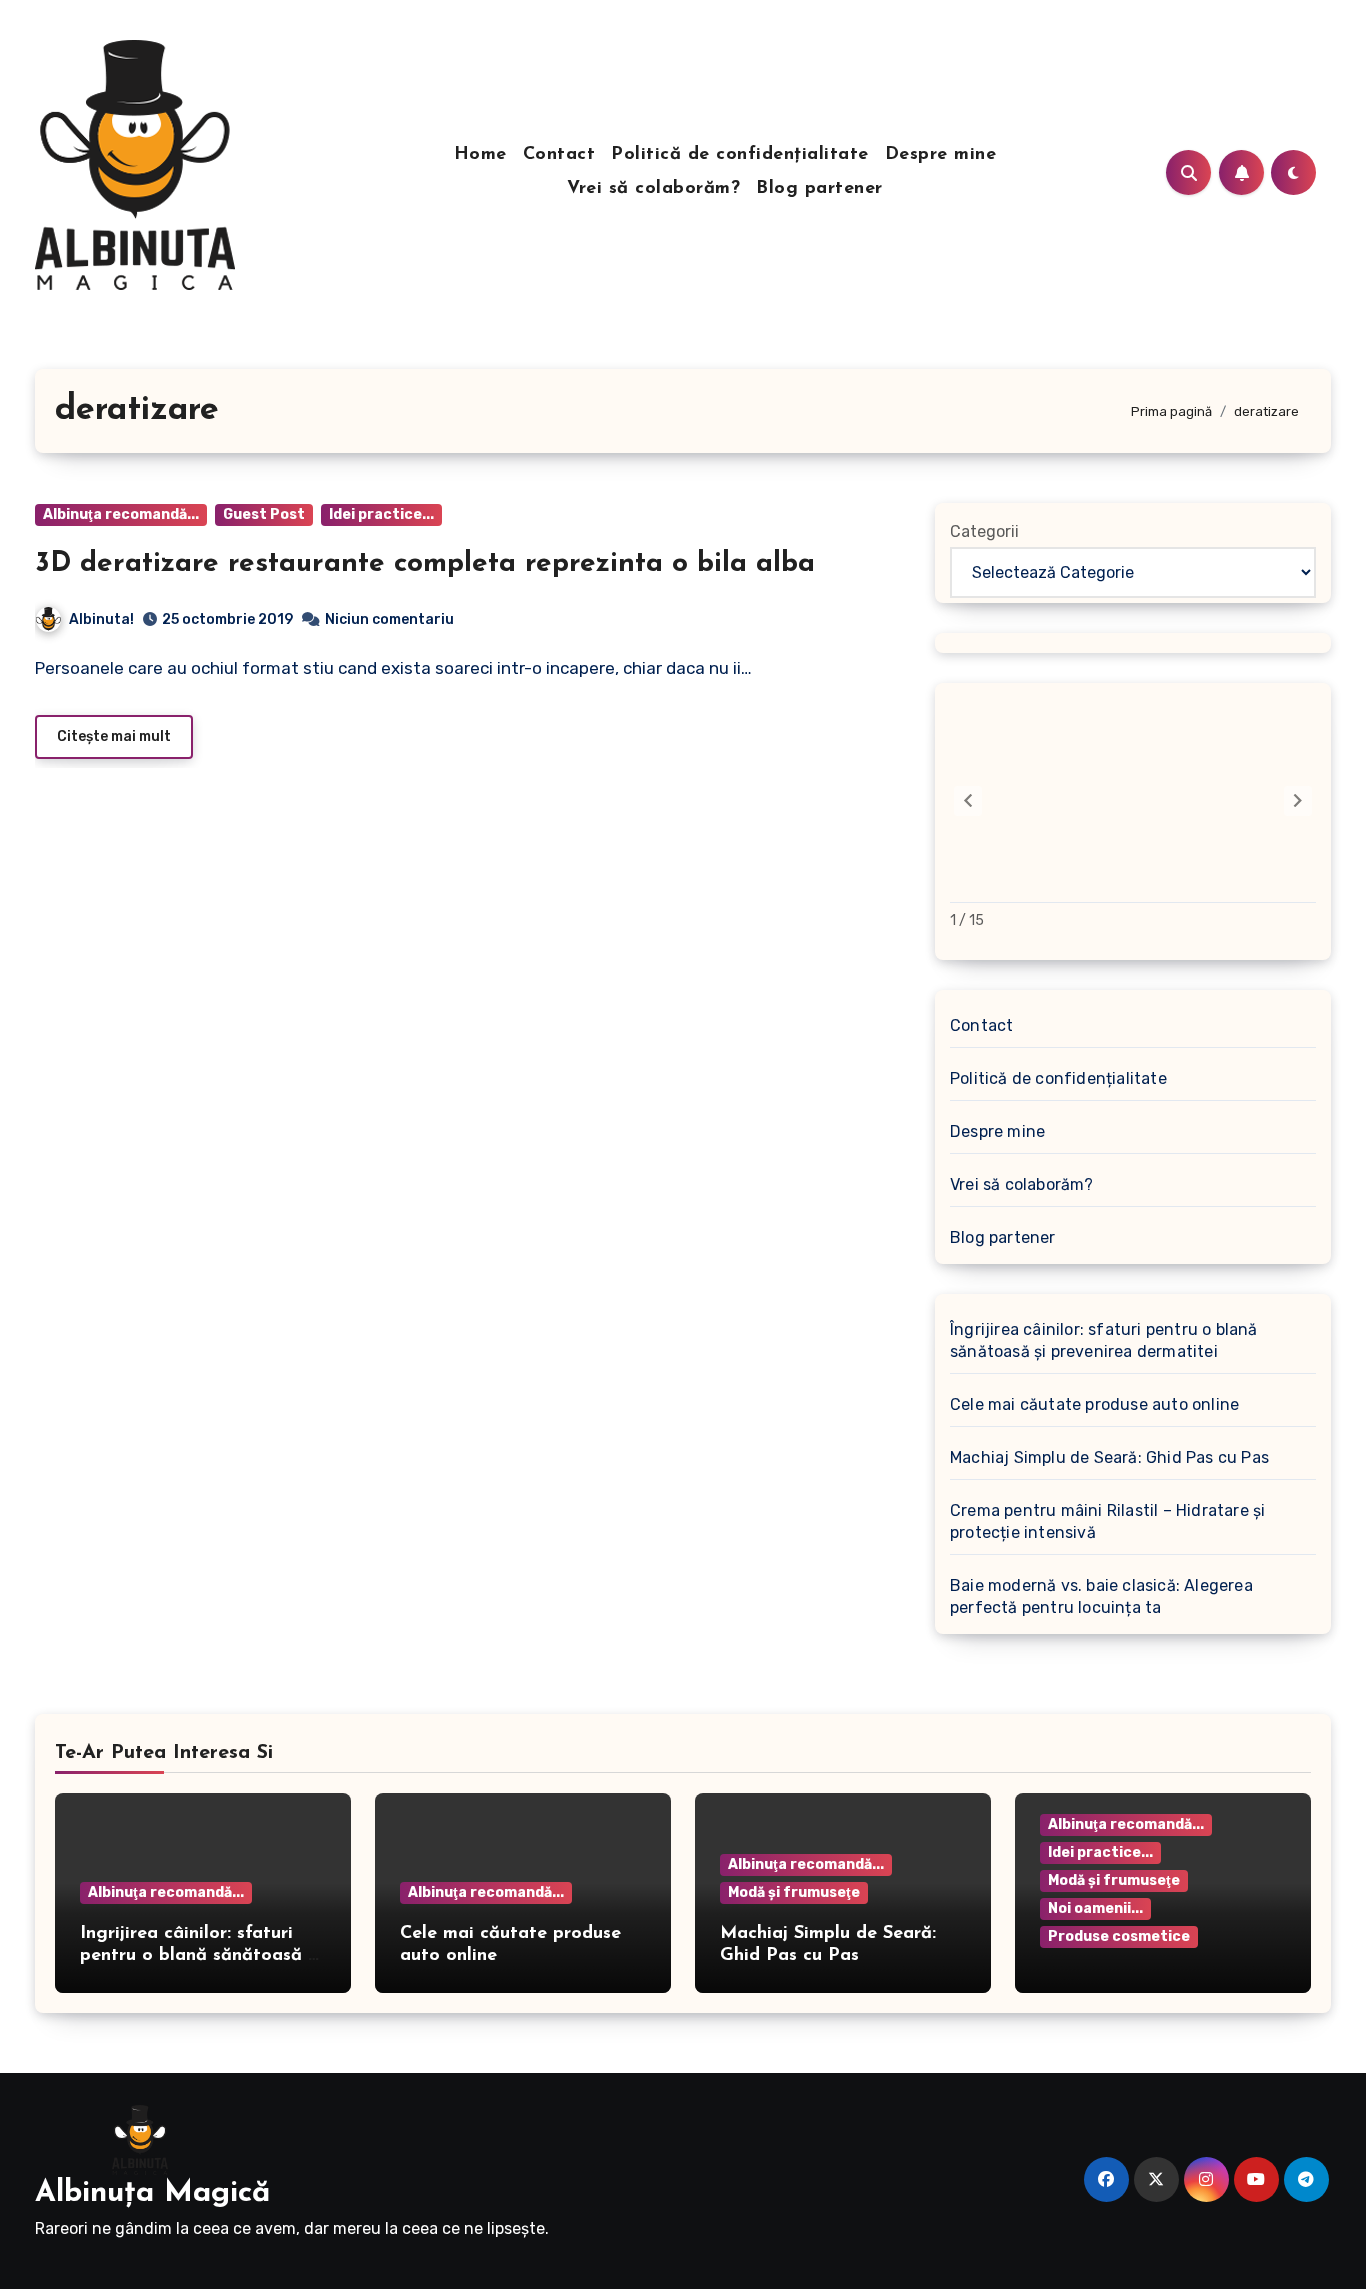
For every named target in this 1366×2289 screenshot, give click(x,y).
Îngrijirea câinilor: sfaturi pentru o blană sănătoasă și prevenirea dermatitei (1104, 1340)
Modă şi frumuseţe (794, 1892)
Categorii (984, 531)
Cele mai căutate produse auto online (1094, 1404)
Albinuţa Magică (152, 2193)
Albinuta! (101, 619)
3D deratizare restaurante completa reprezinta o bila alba (425, 564)
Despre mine (941, 155)
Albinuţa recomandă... (121, 514)
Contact (559, 155)
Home (480, 155)
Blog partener (819, 189)
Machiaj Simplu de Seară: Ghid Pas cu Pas (1109, 1457)
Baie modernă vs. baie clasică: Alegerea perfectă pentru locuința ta (1101, 1596)
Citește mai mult (114, 736)
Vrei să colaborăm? (653, 189)
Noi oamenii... (1095, 1908)
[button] (1298, 801)
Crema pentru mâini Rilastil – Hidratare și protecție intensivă (1107, 1521)
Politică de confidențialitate (740, 155)
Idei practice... (381, 514)
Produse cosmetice (1119, 1936)
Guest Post (264, 514)
